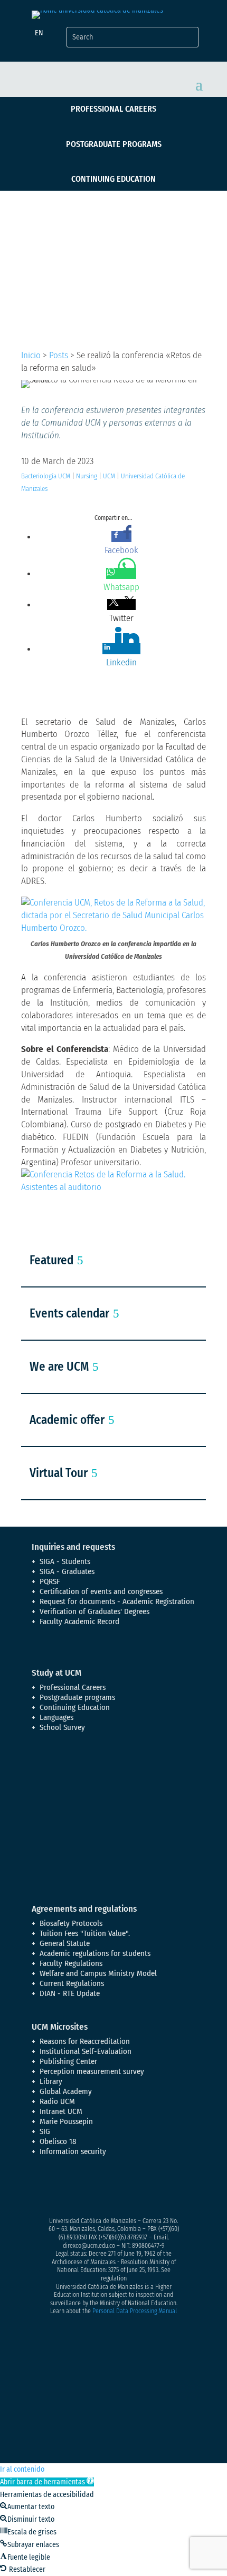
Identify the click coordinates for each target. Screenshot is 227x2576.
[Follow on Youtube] (103, 2189)
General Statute (65, 1943)
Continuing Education (113, 179)
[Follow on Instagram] (82, 2189)
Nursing (87, 476)
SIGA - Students (65, 1561)
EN (39, 33)
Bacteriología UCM (46, 476)
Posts (59, 355)
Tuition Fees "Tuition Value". (85, 1933)
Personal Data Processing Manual (135, 2311)
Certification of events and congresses (101, 1591)
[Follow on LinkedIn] (125, 2189)
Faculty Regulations (71, 1963)
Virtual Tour (59, 1473)
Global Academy (66, 2091)
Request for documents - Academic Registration (117, 1601)
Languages (56, 1717)
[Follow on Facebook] (40, 2189)
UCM (109, 476)
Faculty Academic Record (79, 1621)
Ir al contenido (22, 2469)
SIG (45, 2131)
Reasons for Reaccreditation (85, 2041)
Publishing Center (68, 2061)
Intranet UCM (61, 2111)
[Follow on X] (61, 2189)
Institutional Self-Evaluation (86, 2051)
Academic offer (67, 1420)
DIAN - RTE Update (70, 1993)
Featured (51, 1260)
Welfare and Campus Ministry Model (98, 1973)
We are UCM (59, 1366)
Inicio (31, 355)
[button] (47, 2482)
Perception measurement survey (92, 2071)
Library (51, 2081)
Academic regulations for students (95, 1953)
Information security (73, 2151)
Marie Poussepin (66, 2121)
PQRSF (50, 1581)
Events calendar (69, 1313)
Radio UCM (57, 2101)
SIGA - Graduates (67, 1571)
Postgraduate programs (114, 144)
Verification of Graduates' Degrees (94, 1611)
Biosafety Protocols (71, 1923)
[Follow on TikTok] (146, 2189)
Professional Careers (113, 109)
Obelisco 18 (58, 2141)
